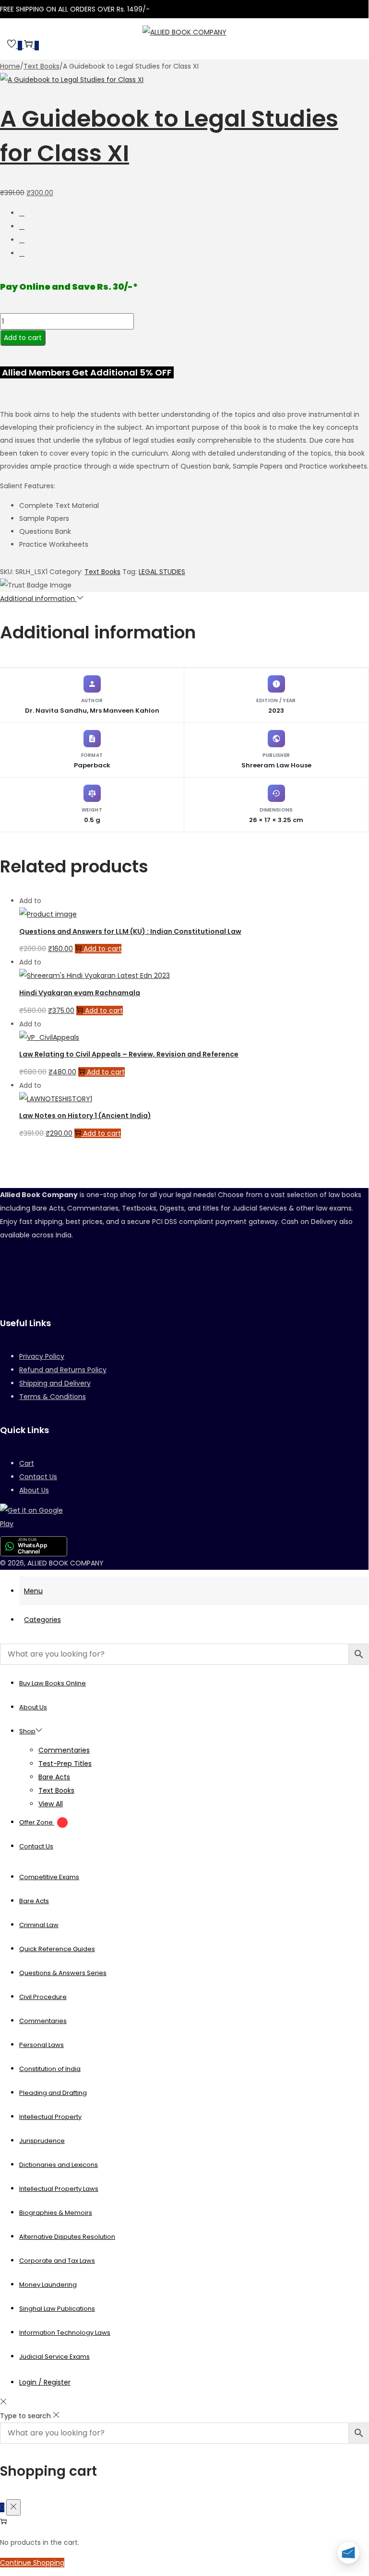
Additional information (38, 599)
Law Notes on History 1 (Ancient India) (85, 1116)
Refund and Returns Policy (63, 1370)
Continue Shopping (32, 2563)
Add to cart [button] (102, 949)
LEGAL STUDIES (162, 572)
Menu (33, 1591)
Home (10, 66)
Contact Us (38, 1477)
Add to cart (23, 338)
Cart (27, 1463)
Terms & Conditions (53, 1397)
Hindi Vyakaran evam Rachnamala (80, 993)
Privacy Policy (42, 1356)
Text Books (42, 66)
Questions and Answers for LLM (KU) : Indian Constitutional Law (130, 931)
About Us (34, 1490)
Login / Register (45, 2382)
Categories (42, 1620)
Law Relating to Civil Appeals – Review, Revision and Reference (129, 1054)
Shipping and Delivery (55, 1383)
